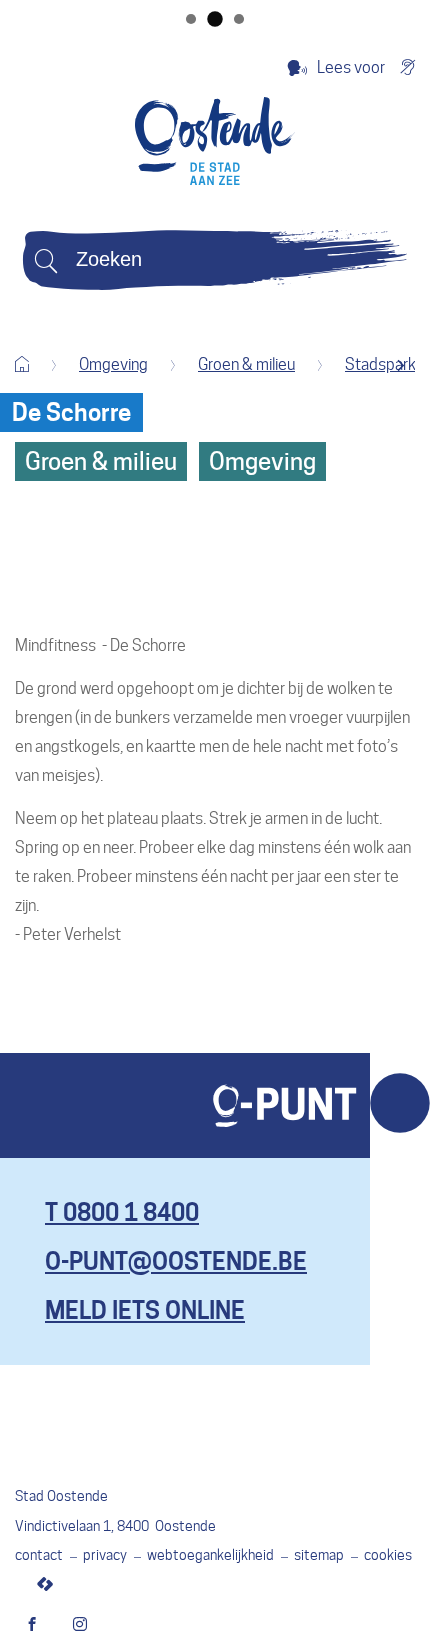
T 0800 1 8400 (122, 1212)
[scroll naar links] (400, 365)
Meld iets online (145, 1310)
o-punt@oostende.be (176, 1261)
